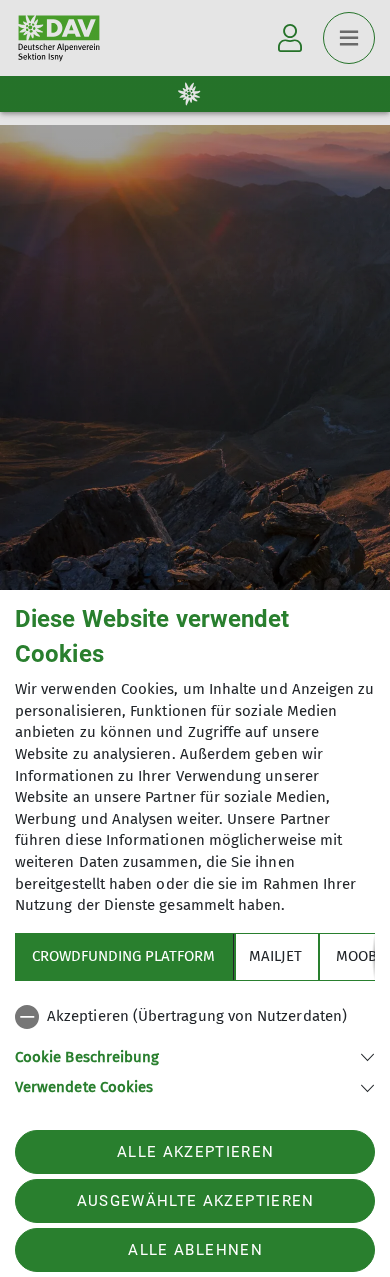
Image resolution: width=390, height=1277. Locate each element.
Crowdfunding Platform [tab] (123, 956)
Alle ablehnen (195, 1250)
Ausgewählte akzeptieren (196, 1201)
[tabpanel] (195, 1048)
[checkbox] (195, 1017)
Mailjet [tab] (275, 956)
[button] (195, 1055)
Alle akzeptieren (195, 1152)
